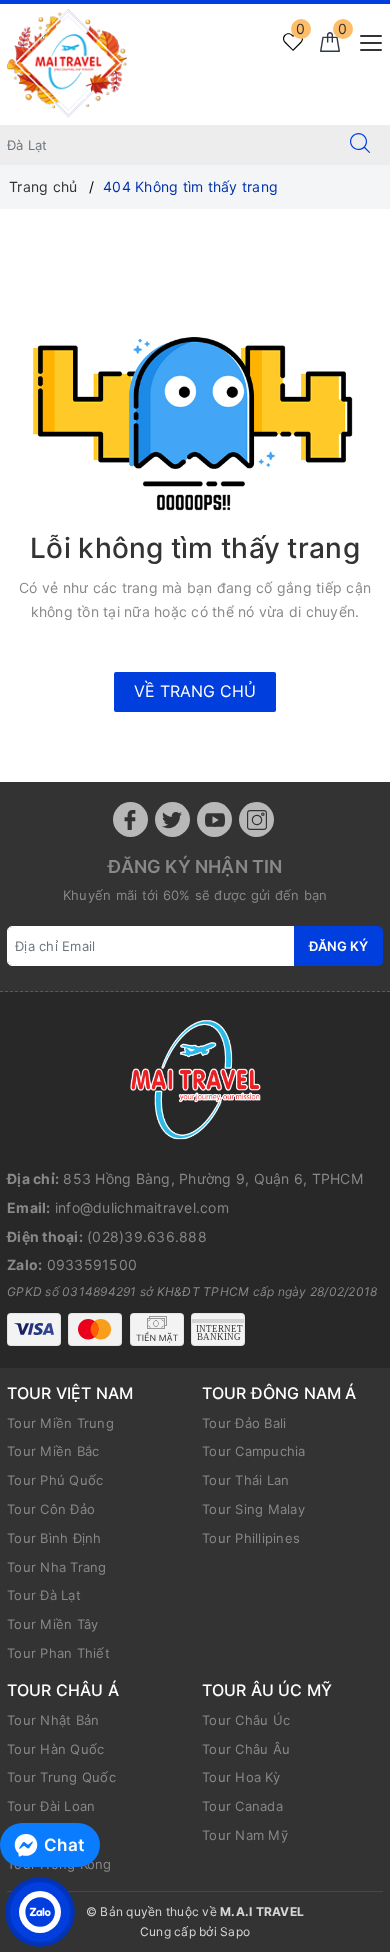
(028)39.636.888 (147, 1236)
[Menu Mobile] (365, 40)
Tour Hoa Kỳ (241, 1777)
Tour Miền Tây (52, 1624)
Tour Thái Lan (245, 1480)
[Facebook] (130, 819)
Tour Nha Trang (57, 1567)
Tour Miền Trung (60, 1423)
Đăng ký (338, 946)
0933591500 (92, 1264)
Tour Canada (242, 1806)
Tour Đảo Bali (244, 1423)
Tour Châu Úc (246, 1720)
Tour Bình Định (54, 1538)
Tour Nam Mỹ (245, 1835)
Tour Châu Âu (246, 1749)
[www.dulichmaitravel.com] (67, 62)
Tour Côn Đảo (51, 1509)
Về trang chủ (195, 691)
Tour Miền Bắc (53, 1451)
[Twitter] (172, 819)
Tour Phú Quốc (55, 1480)
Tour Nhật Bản (53, 1720)
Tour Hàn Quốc (55, 1749)
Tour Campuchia (254, 1451)
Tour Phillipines (251, 1538)
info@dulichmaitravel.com (142, 1207)
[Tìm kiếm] (360, 145)
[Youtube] (214, 819)
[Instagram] (256, 819)
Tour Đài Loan (51, 1806)
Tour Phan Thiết (58, 1653)
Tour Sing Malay (253, 1509)
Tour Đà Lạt (44, 1595)
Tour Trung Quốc (61, 1777)
